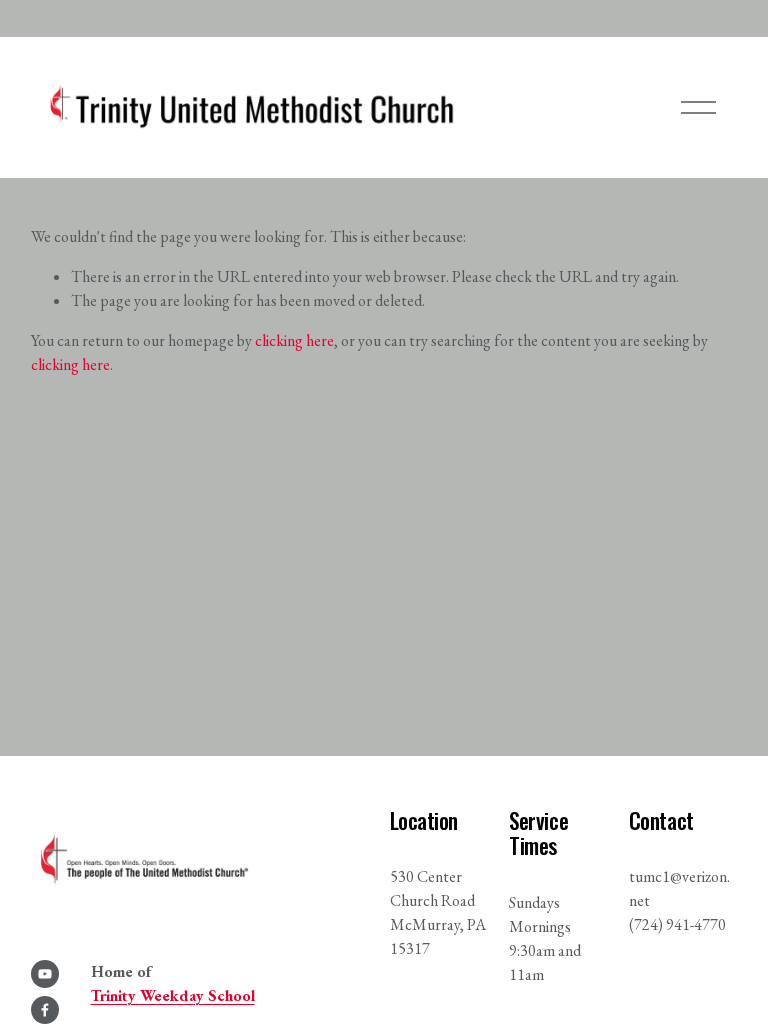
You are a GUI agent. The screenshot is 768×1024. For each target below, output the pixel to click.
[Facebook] (45, 1010)
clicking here (294, 340)
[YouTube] (45, 974)
